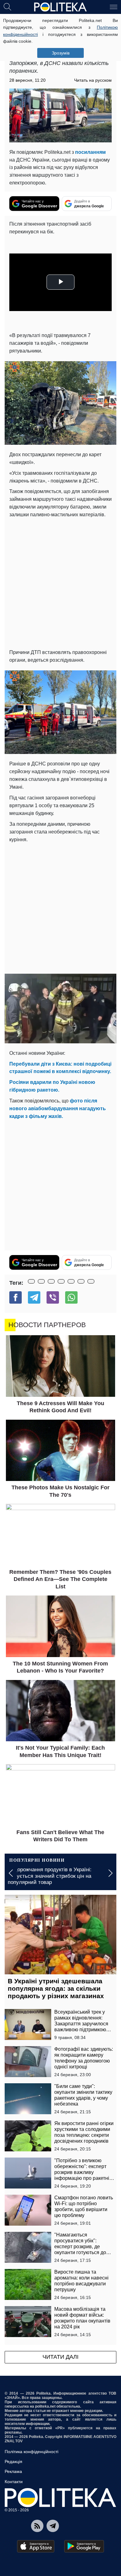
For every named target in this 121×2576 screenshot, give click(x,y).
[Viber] (53, 1297)
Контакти (14, 2482)
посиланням (90, 152)
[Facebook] (16, 1297)
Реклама (13, 2471)
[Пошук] (7, 6)
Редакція (13, 2461)
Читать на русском (93, 80)
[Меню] (114, 6)
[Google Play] (84, 2546)
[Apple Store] (36, 2546)
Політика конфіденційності (31, 2452)
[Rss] (37, 2526)
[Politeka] (60, 7)
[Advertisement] (60, 582)
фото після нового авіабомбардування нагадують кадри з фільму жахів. (58, 1108)
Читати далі (60, 2357)
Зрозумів (61, 53)
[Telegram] (34, 1297)
